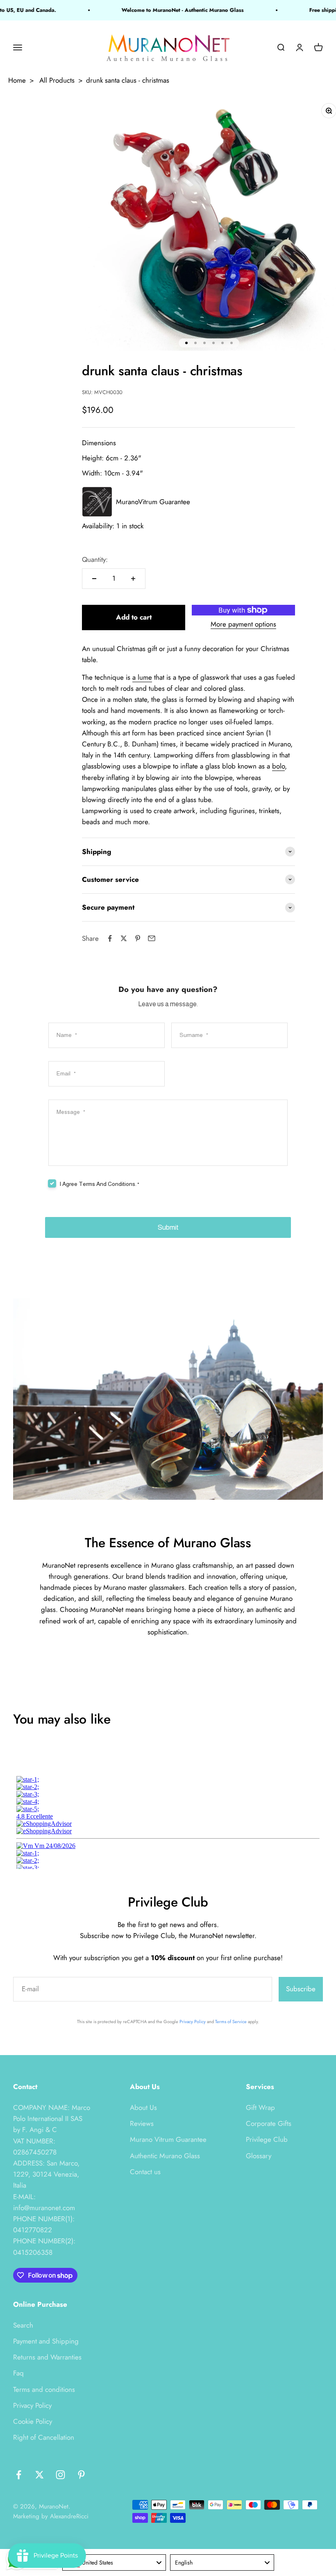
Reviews (142, 2123)
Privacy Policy (193, 2022)
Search (23, 2325)
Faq (18, 2373)
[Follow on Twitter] (40, 2475)
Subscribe (301, 1989)
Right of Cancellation (44, 2437)
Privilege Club (267, 2139)
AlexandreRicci (69, 2516)
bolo (278, 766)
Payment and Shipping (46, 2341)
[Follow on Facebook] (19, 2475)
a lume (142, 677)
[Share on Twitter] (124, 938)
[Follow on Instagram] (60, 2475)
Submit (168, 1227)
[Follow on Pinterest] (81, 2475)
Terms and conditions (44, 2389)
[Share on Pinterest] (138, 938)
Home (17, 80)
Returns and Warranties (47, 2357)
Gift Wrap (260, 2107)
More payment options (243, 624)
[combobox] (114, 2562)
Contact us (145, 2172)
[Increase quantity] (133, 579)
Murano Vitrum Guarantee (168, 2139)
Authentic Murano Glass (165, 2156)
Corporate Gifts (269, 2123)
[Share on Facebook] (110, 938)
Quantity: (95, 559)
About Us (143, 2107)
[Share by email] (152, 938)
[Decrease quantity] (94, 579)
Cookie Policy (33, 2421)
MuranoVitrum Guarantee (153, 502)
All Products (57, 80)
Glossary (259, 2156)
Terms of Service (231, 2022)
